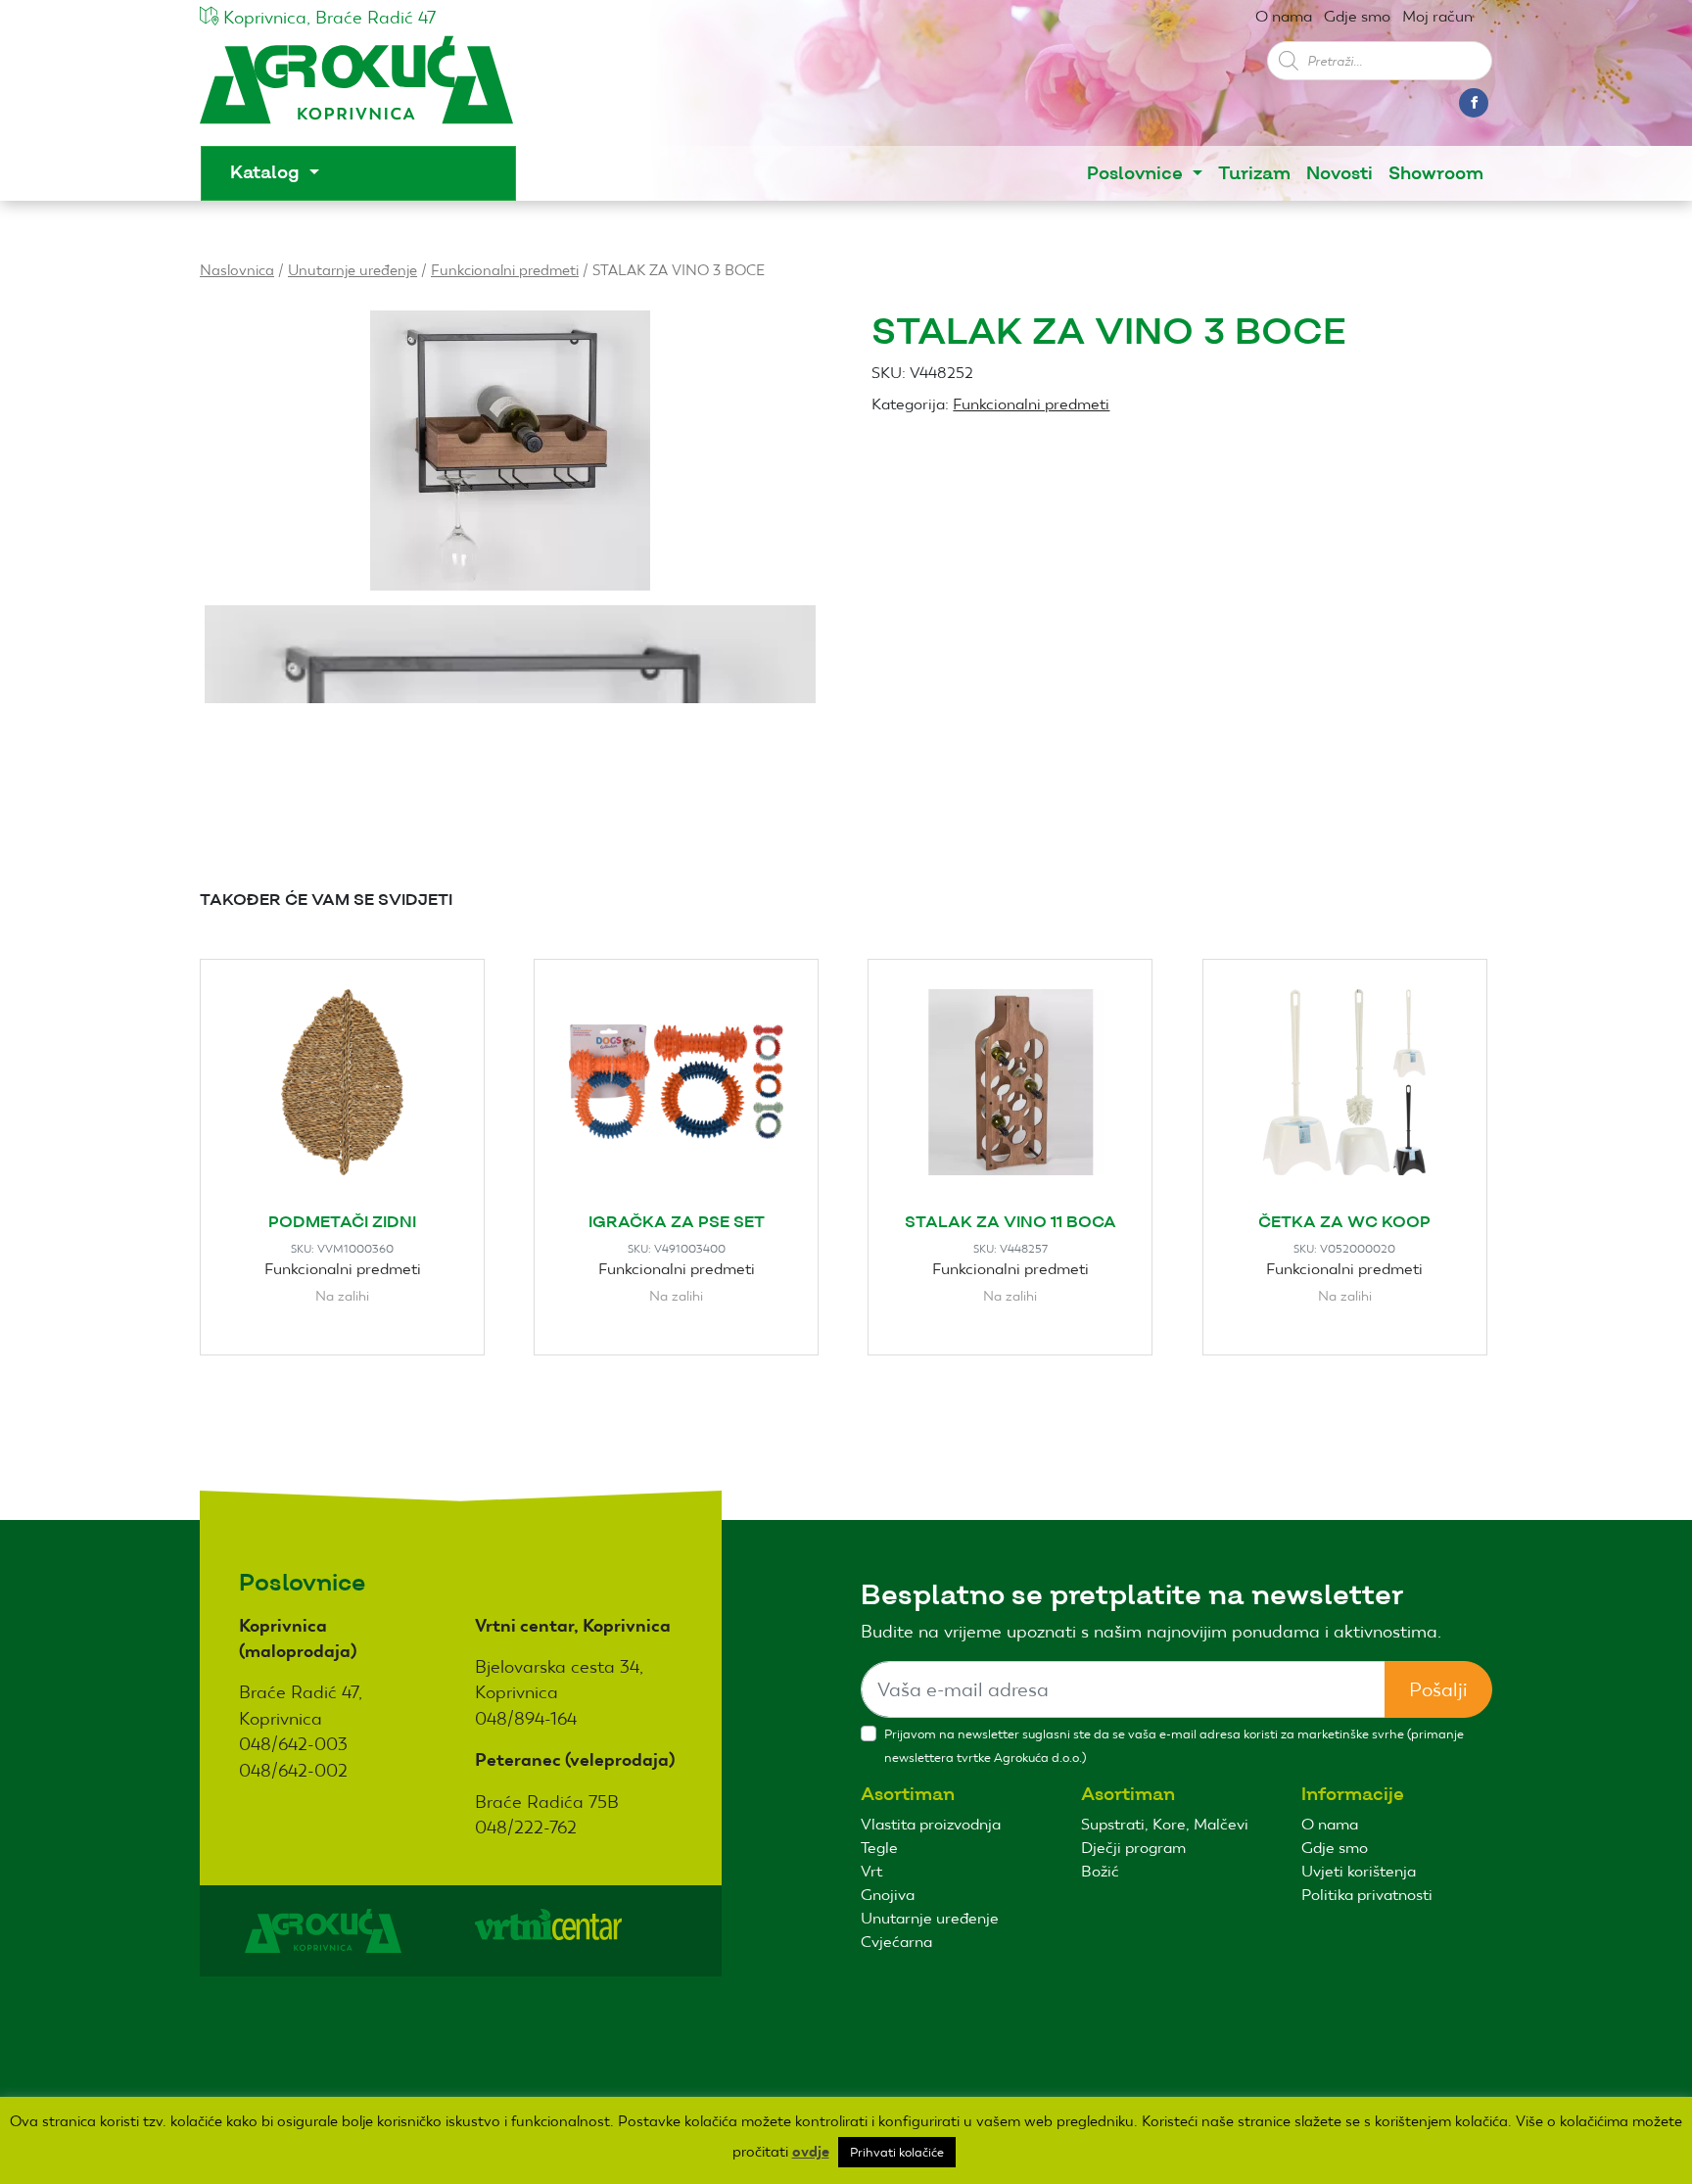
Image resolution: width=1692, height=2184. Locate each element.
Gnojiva (888, 1895)
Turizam (1254, 174)
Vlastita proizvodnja (931, 1824)
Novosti (1339, 174)
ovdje (811, 2152)
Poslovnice (1137, 174)
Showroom (1436, 174)
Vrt (871, 1871)
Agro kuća (356, 90)
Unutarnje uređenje (352, 270)
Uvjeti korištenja (1359, 1871)
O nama (1284, 16)
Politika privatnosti (1367, 1895)
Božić (1100, 1871)
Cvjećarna (896, 1942)
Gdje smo (1357, 16)
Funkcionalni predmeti (505, 270)
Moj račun (1437, 16)
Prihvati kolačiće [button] (897, 2152)
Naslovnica (237, 270)
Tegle (879, 1848)
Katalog (267, 173)
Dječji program (1133, 1848)
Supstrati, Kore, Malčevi (1165, 1824)
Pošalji (1438, 1689)
